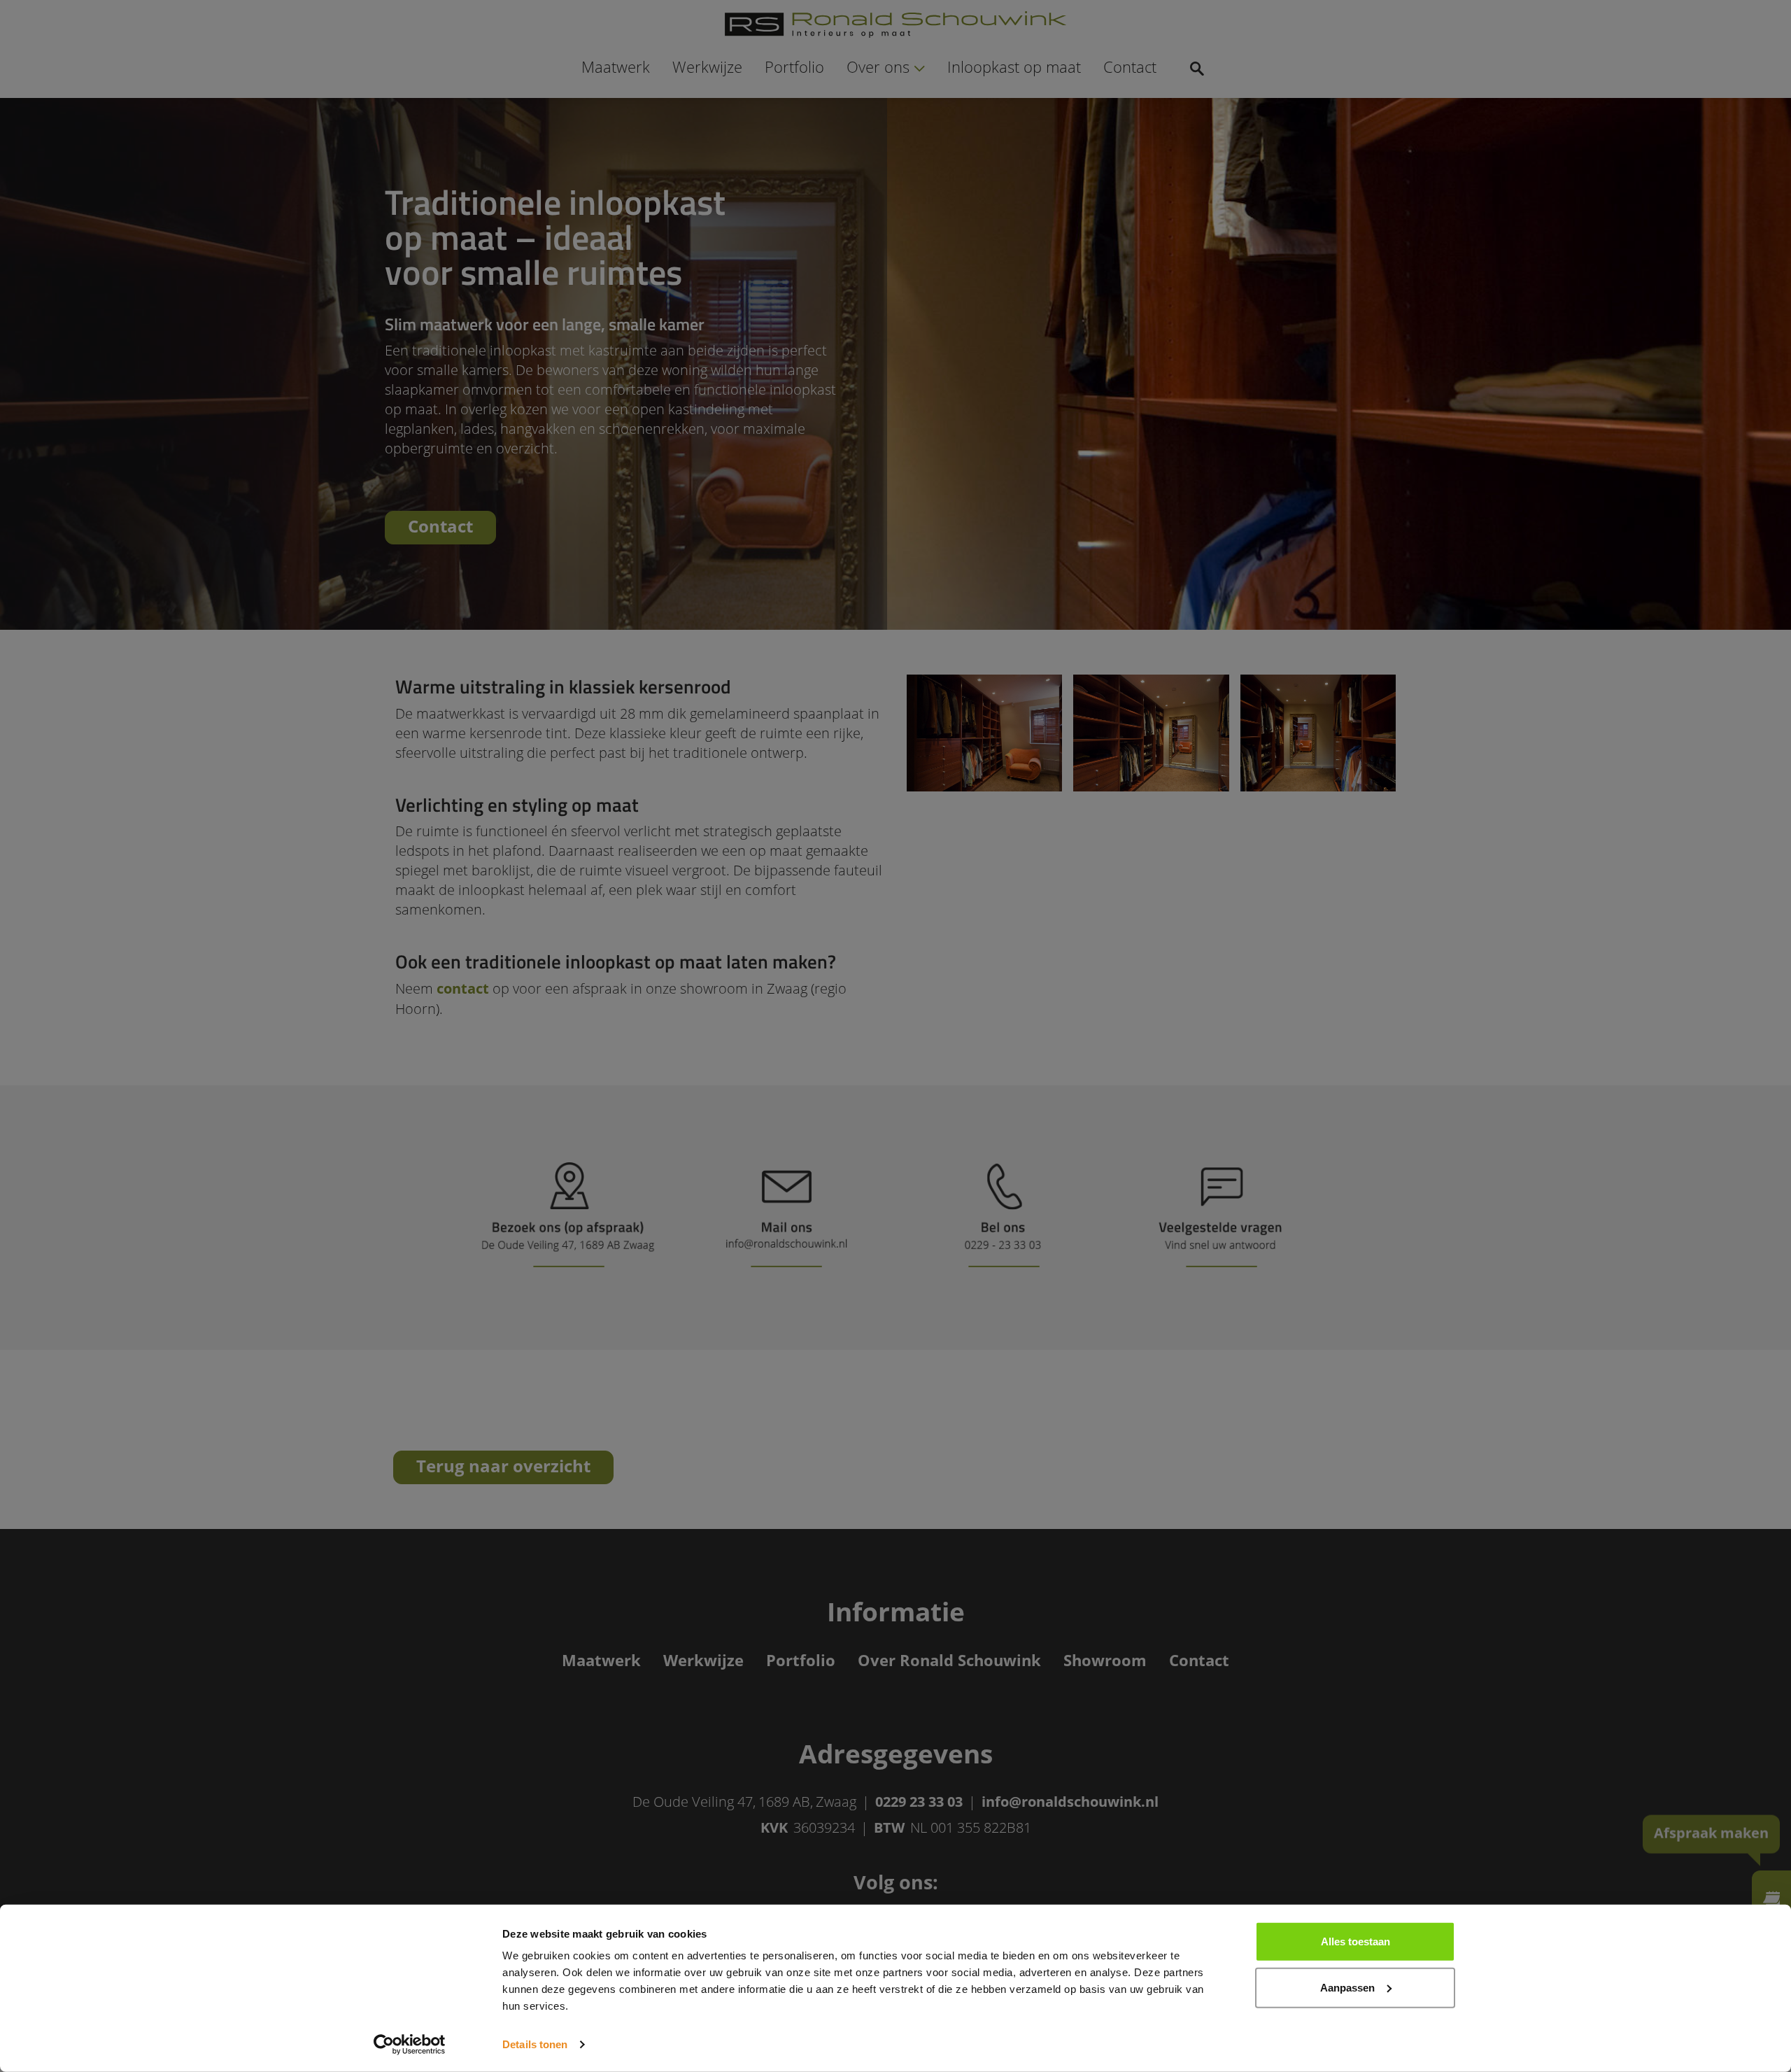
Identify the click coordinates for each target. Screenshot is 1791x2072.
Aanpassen (1347, 1987)
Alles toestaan (1355, 1941)
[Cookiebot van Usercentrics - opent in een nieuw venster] (410, 2045)
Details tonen (535, 2044)
